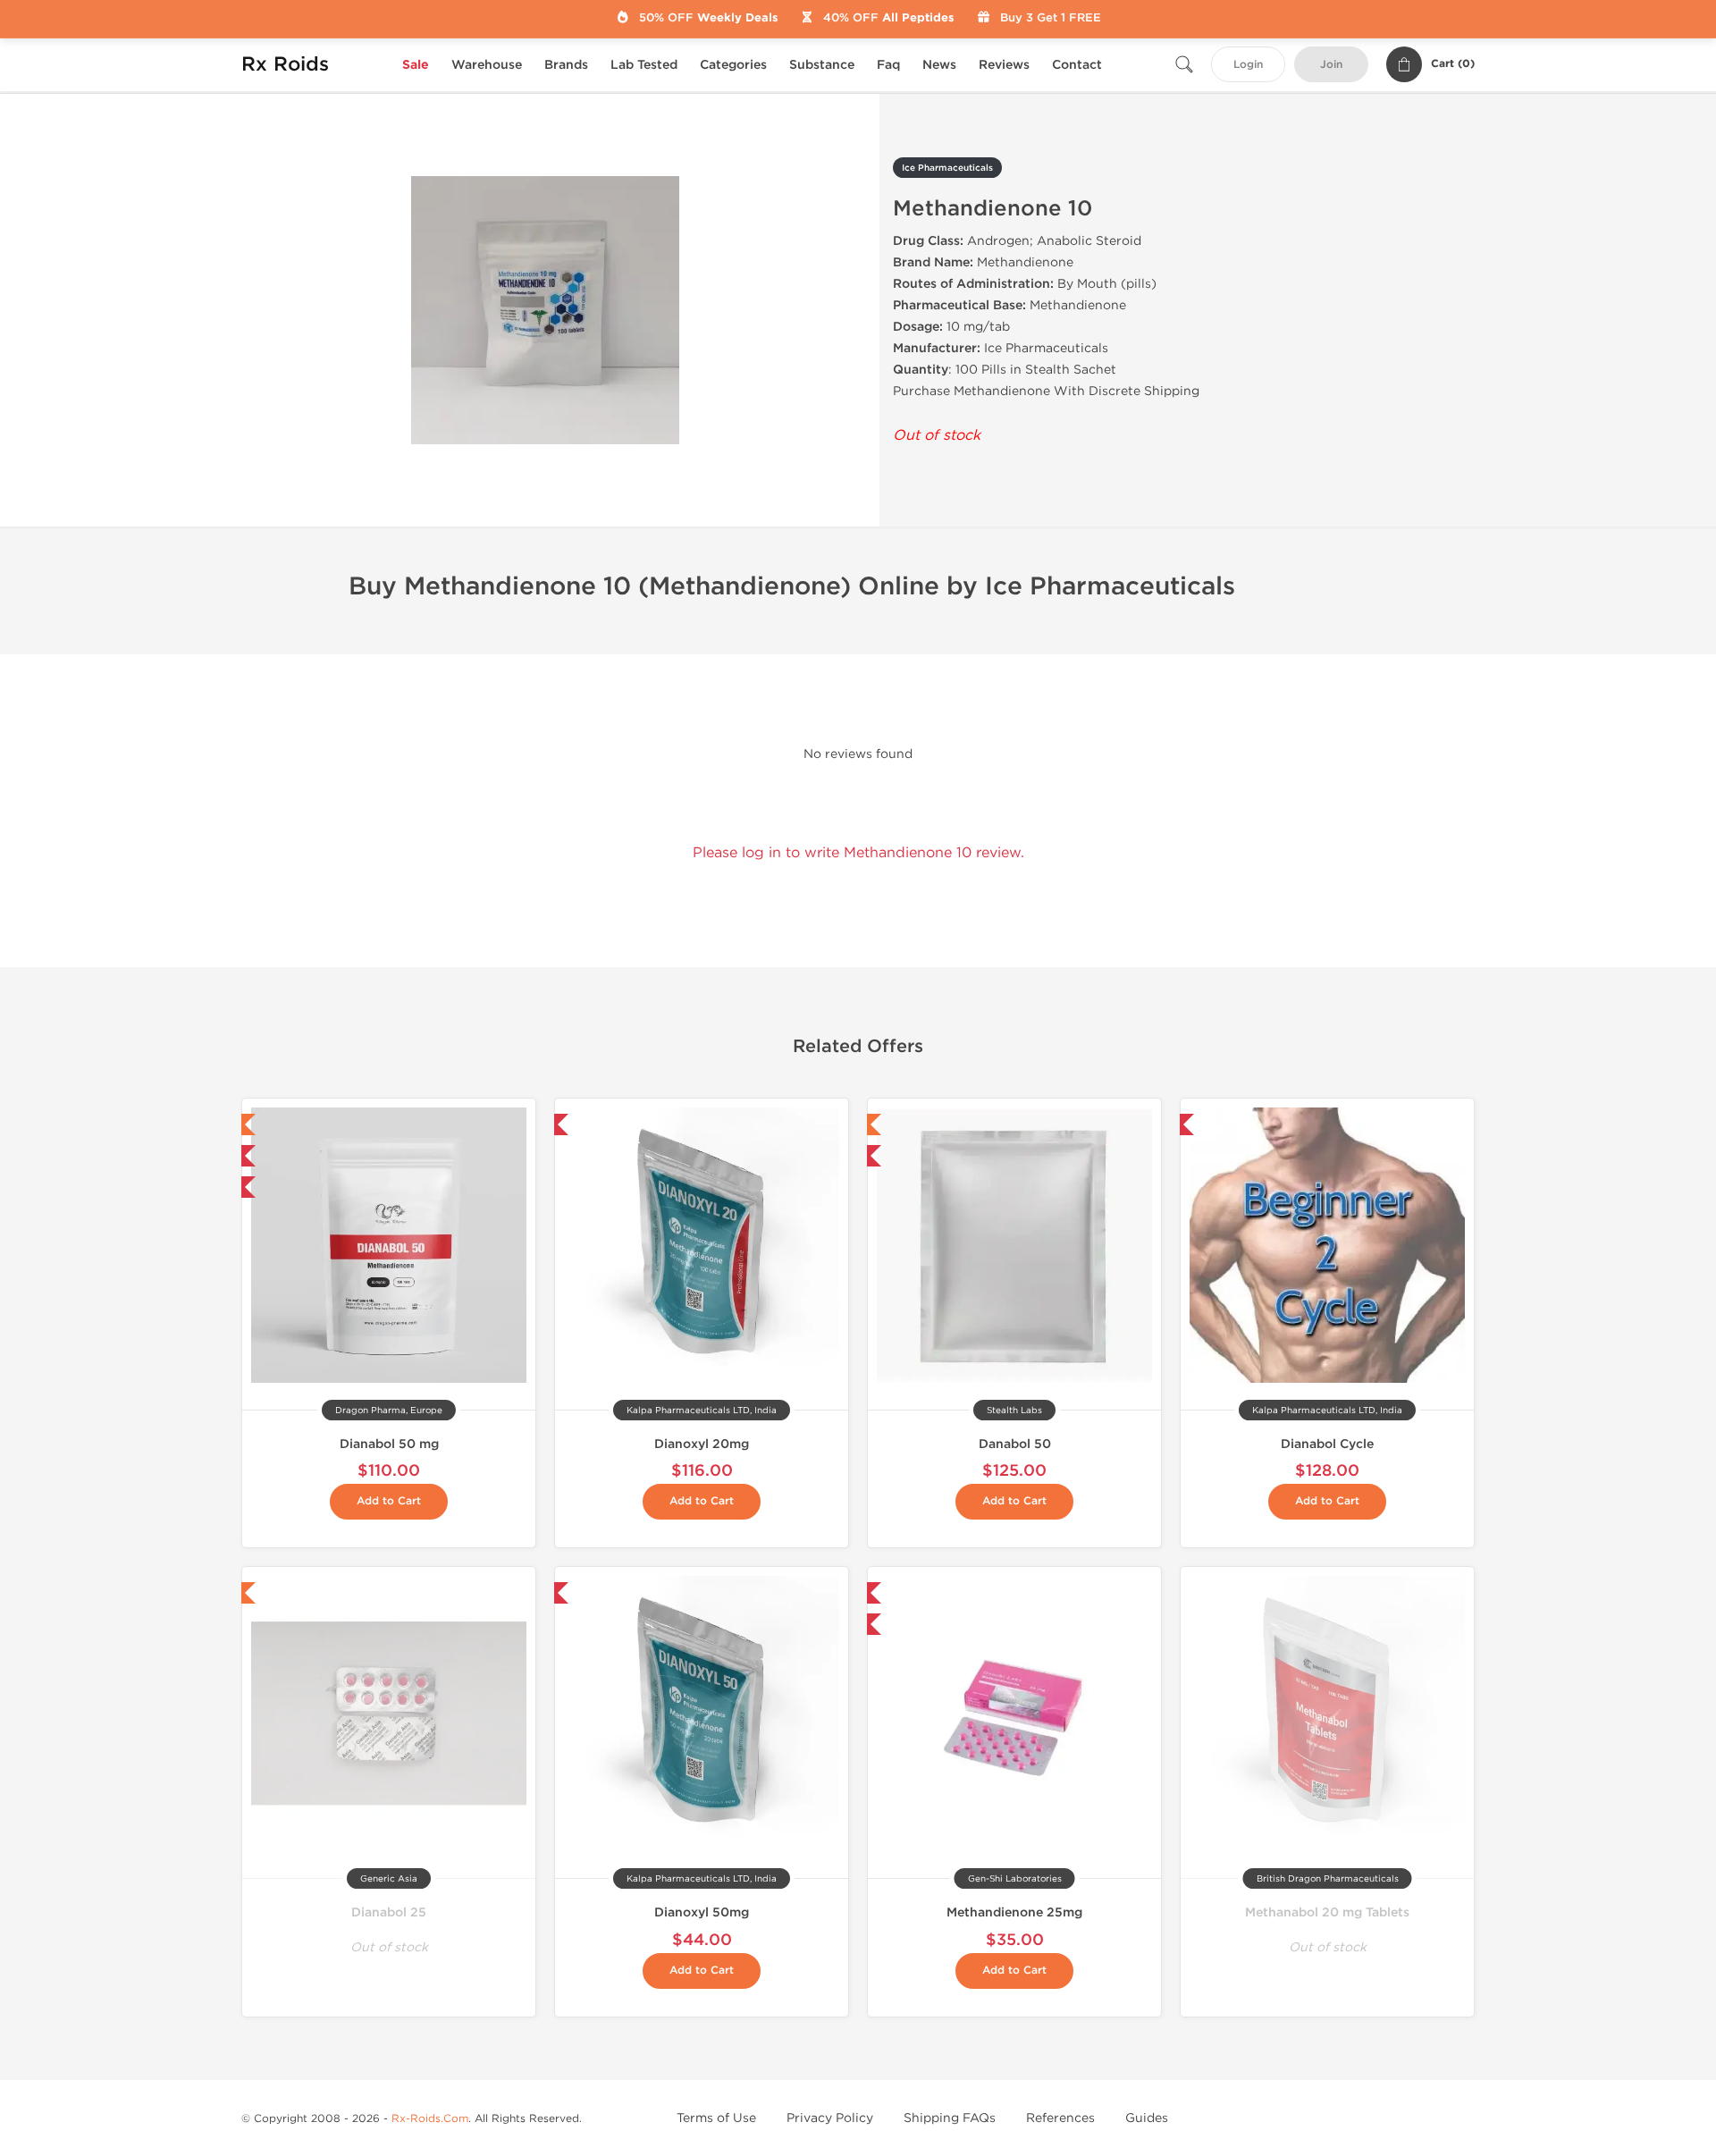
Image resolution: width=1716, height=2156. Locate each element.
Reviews (1004, 65)
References (1060, 2118)
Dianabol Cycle (1327, 1444)
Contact (1077, 65)
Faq (888, 65)
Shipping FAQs (950, 2118)
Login (1248, 65)
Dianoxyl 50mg (702, 1912)
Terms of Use (716, 2118)
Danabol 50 (1015, 1444)
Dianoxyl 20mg (702, 1444)
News (939, 65)
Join (1331, 65)
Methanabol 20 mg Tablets (1327, 1912)
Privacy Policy (830, 2118)
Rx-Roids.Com (430, 2118)
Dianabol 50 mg (389, 1444)
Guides (1147, 2118)
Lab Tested (644, 65)
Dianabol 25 (389, 1912)
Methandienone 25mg (1014, 1912)
